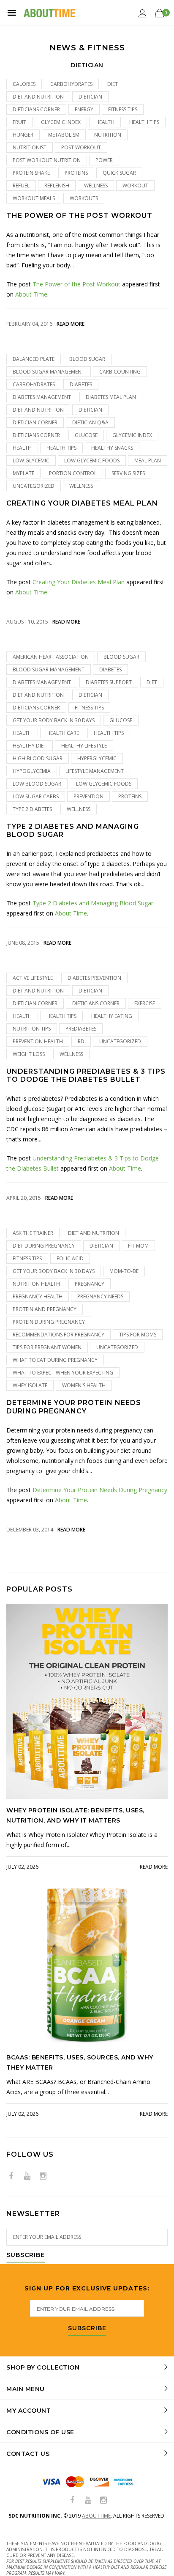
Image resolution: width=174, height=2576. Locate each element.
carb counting (120, 372)
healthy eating (112, 1016)
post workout (81, 147)
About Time (31, 294)
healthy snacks (112, 448)
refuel (21, 186)
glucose (86, 435)
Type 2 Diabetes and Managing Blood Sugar (73, 830)
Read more (71, 324)
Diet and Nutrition (38, 97)
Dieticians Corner (36, 109)
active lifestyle (33, 978)
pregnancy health (38, 1296)
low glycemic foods (92, 460)
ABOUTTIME (96, 2516)
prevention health (38, 1041)
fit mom (138, 1246)
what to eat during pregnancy (55, 1360)
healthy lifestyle (84, 746)
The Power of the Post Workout (79, 216)
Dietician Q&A (90, 422)
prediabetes (81, 1029)
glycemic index (61, 122)
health (105, 122)
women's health (84, 1385)
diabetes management (42, 397)
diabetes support (109, 682)
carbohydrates (71, 84)
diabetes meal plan (111, 397)
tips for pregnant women (47, 1347)
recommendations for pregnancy (58, 1335)
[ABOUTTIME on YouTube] (27, 2176)
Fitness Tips (123, 109)
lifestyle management (95, 771)
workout (135, 186)
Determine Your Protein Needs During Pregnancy (74, 1407)
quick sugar (119, 173)
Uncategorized (34, 486)
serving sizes (128, 473)
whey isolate (30, 1385)
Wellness (96, 186)
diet (113, 84)
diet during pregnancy (44, 1246)
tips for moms (138, 1335)
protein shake (31, 173)
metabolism (64, 135)
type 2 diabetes (32, 809)
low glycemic (31, 460)
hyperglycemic (97, 758)
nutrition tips (32, 1029)
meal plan (148, 460)
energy (84, 109)
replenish (57, 186)
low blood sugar (37, 784)
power (104, 160)
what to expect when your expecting (63, 1373)
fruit (19, 122)
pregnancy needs (100, 1296)
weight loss (29, 1054)
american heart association (51, 657)
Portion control (73, 473)
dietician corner (35, 422)
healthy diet (30, 746)
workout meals (34, 198)
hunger (23, 135)
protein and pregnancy (45, 1309)
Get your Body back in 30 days (54, 720)
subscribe (87, 2329)
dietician (90, 97)
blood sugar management (49, 372)
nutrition (108, 135)
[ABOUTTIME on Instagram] (43, 2176)
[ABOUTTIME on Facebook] (11, 2176)
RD (81, 1041)
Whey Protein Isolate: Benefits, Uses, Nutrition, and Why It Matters (75, 1815)
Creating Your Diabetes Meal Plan (82, 503)
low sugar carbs (36, 796)
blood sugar (87, 359)
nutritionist (30, 147)
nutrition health (36, 1284)
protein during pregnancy (49, 1322)
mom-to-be (124, 1271)
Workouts (84, 198)
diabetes (81, 384)
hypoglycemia (32, 771)
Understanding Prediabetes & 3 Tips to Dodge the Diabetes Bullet (86, 1075)
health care (63, 733)
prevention (88, 796)
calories (24, 84)
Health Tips (144, 122)
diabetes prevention (94, 978)
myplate (23, 473)
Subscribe (26, 2255)
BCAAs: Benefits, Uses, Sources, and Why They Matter (80, 2062)
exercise (145, 1003)
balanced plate (34, 359)
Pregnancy (90, 1284)
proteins (76, 173)
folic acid (70, 1258)
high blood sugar (38, 758)
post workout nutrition (47, 160)
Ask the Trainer (33, 1233)
